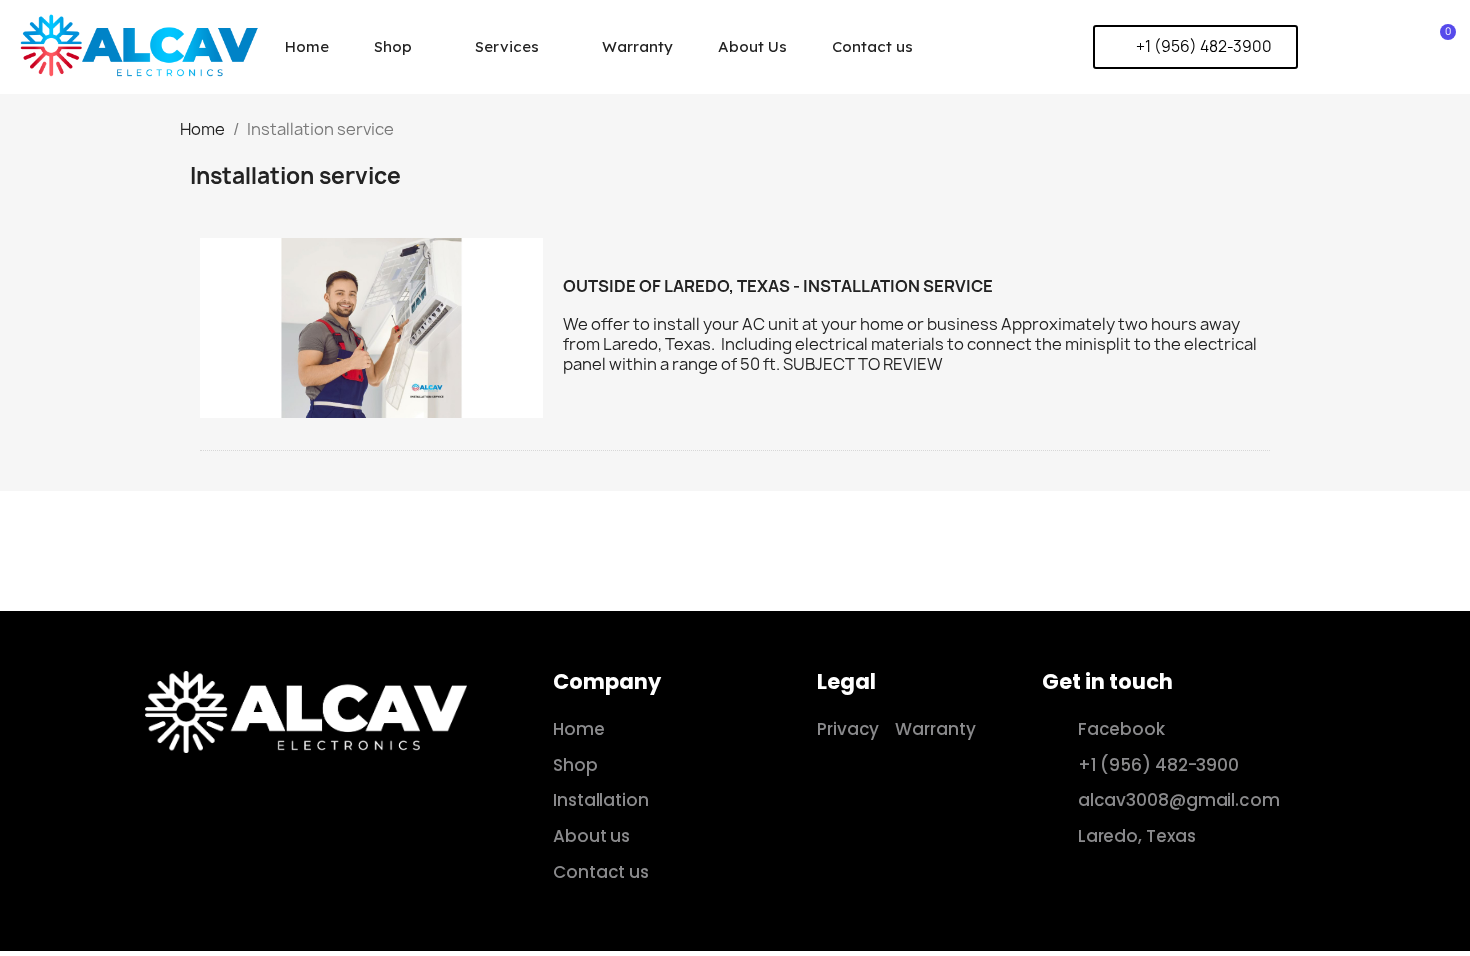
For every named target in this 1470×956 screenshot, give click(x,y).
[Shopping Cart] (1441, 46)
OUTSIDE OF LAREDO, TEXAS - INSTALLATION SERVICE (778, 286)
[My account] (1409, 47)
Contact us (872, 46)
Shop (393, 46)
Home (307, 46)
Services (507, 46)
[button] (1195, 47)
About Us (752, 46)
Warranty (637, 46)
